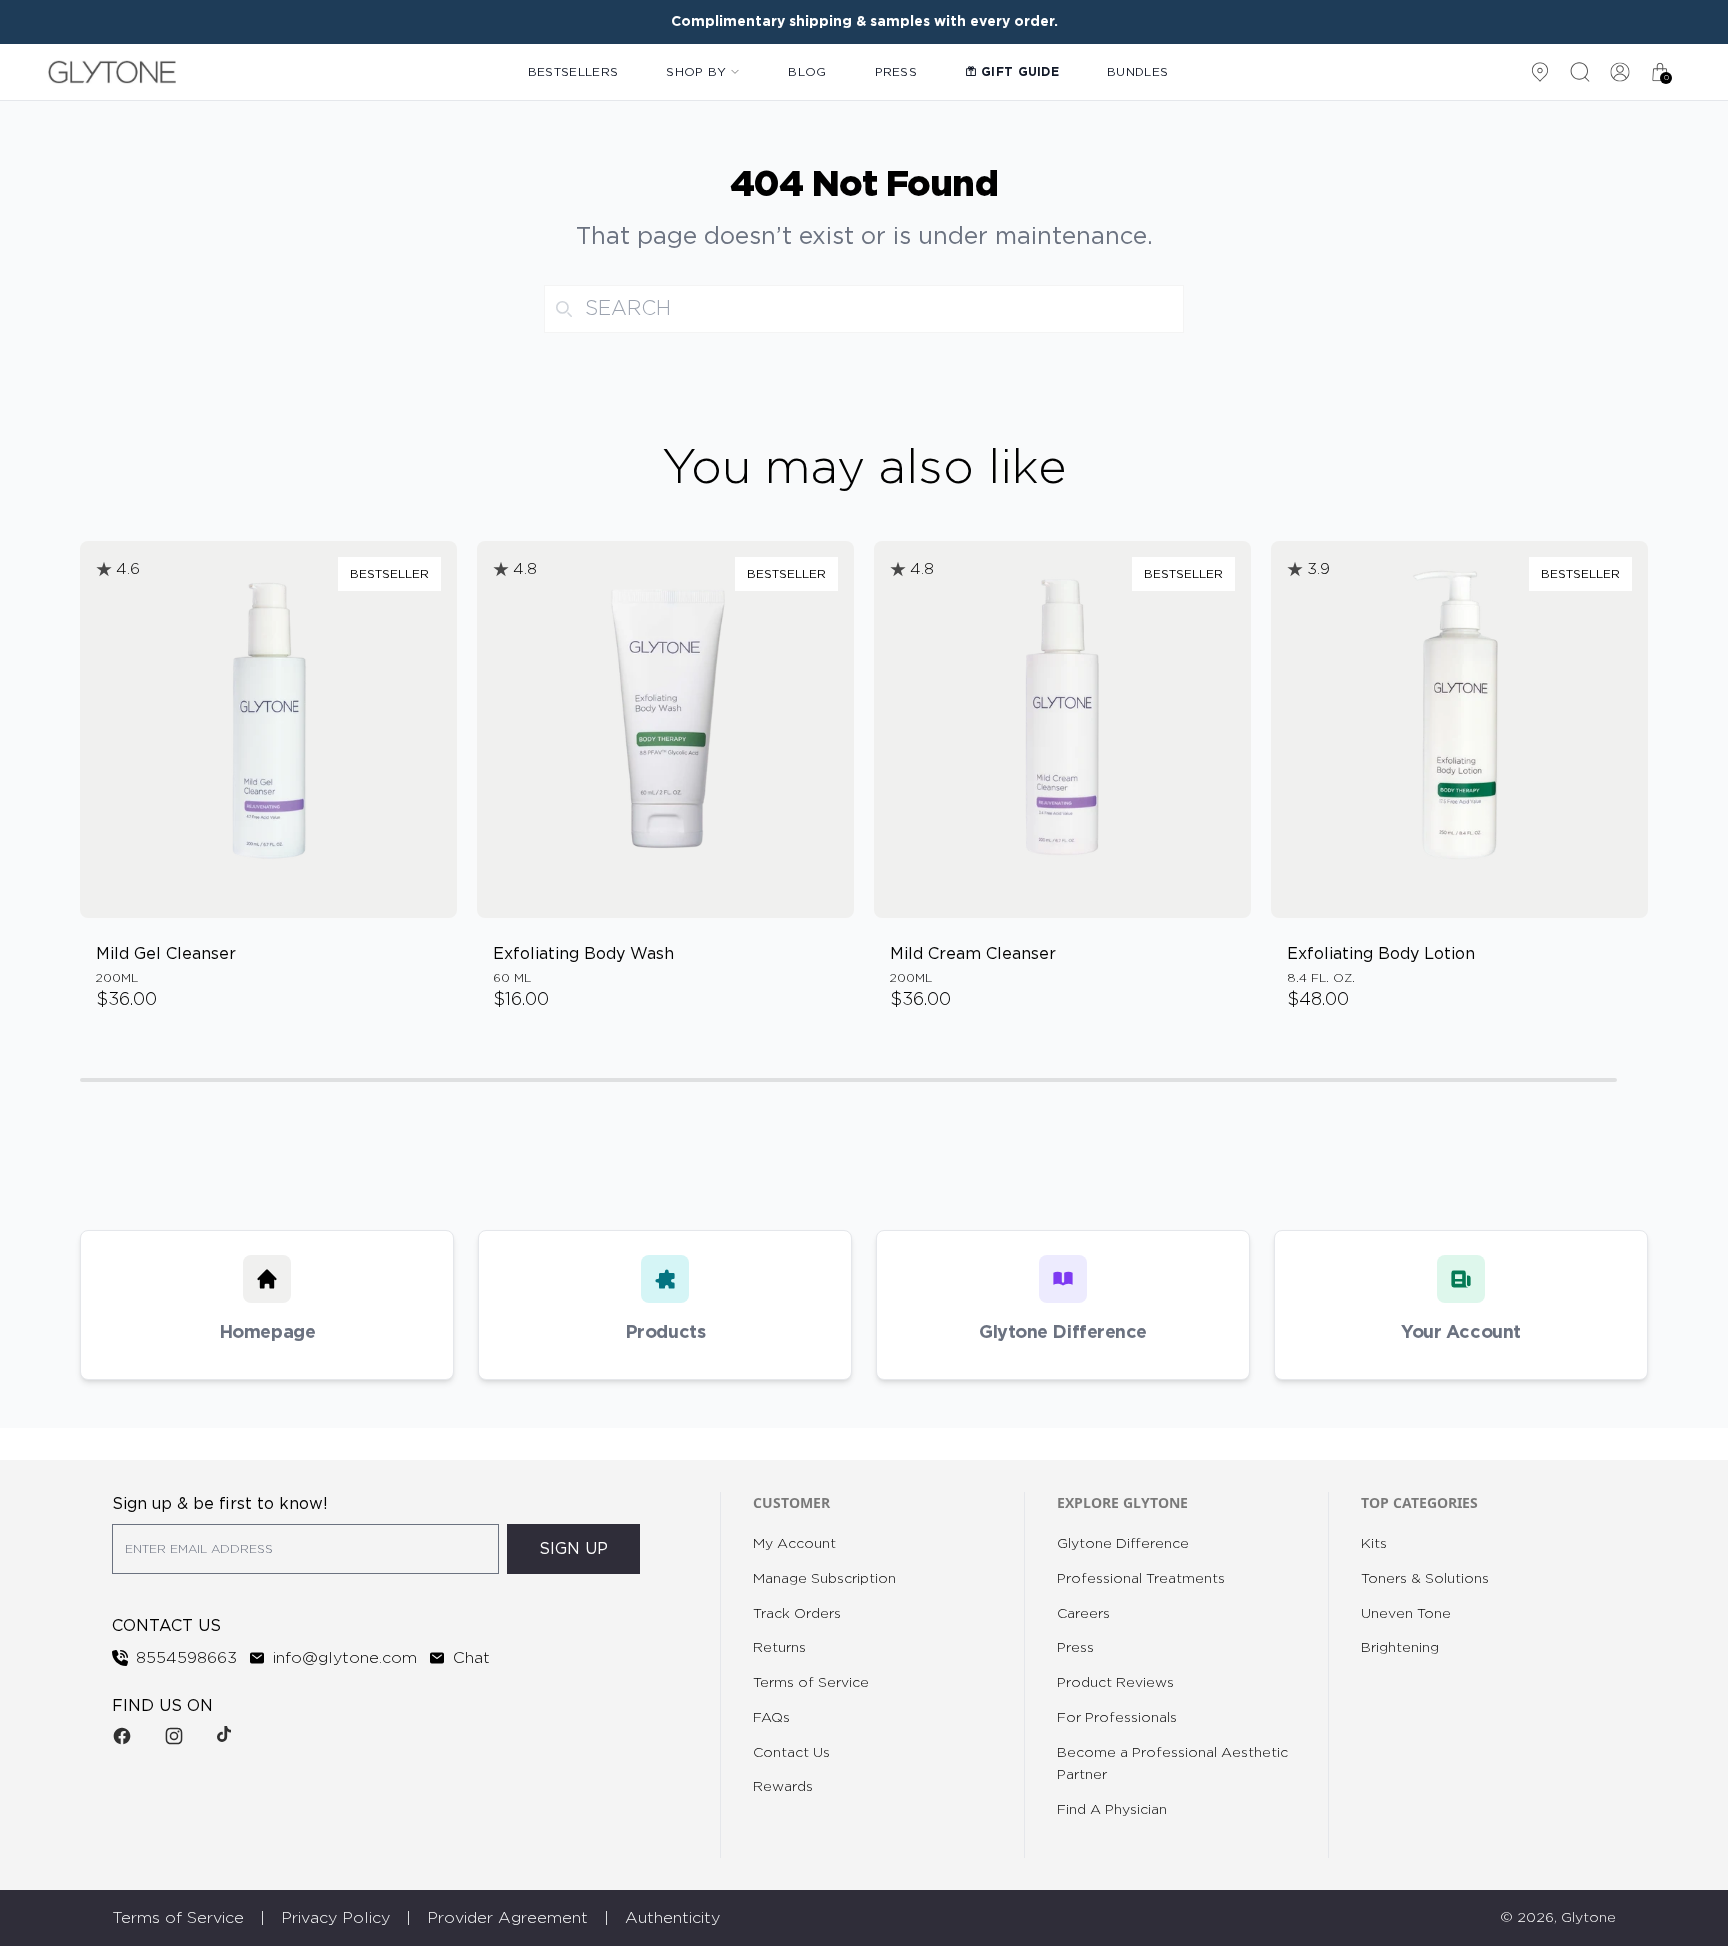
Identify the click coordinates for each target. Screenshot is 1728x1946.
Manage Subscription (824, 1579)
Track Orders (797, 1614)
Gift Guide (1020, 72)
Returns (779, 1648)
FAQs (771, 1718)
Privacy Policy (335, 1918)
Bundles (1137, 72)
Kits (1374, 1544)
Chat (471, 1658)
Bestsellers (573, 72)
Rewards (783, 1787)
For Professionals (1117, 1718)
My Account (794, 1544)
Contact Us (791, 1753)
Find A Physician (1112, 1810)
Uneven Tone (1406, 1614)
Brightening (1400, 1648)
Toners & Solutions (1425, 1579)
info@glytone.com (345, 1658)
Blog (807, 72)
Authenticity (672, 1918)
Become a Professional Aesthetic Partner (1172, 1764)
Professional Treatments (1141, 1579)
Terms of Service (811, 1683)
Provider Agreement (507, 1918)
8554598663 (186, 1658)
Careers (1083, 1614)
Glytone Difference (1123, 1544)
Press (896, 72)
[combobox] (864, 309)
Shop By (696, 72)
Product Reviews (1115, 1683)
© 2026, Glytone (1558, 1918)
